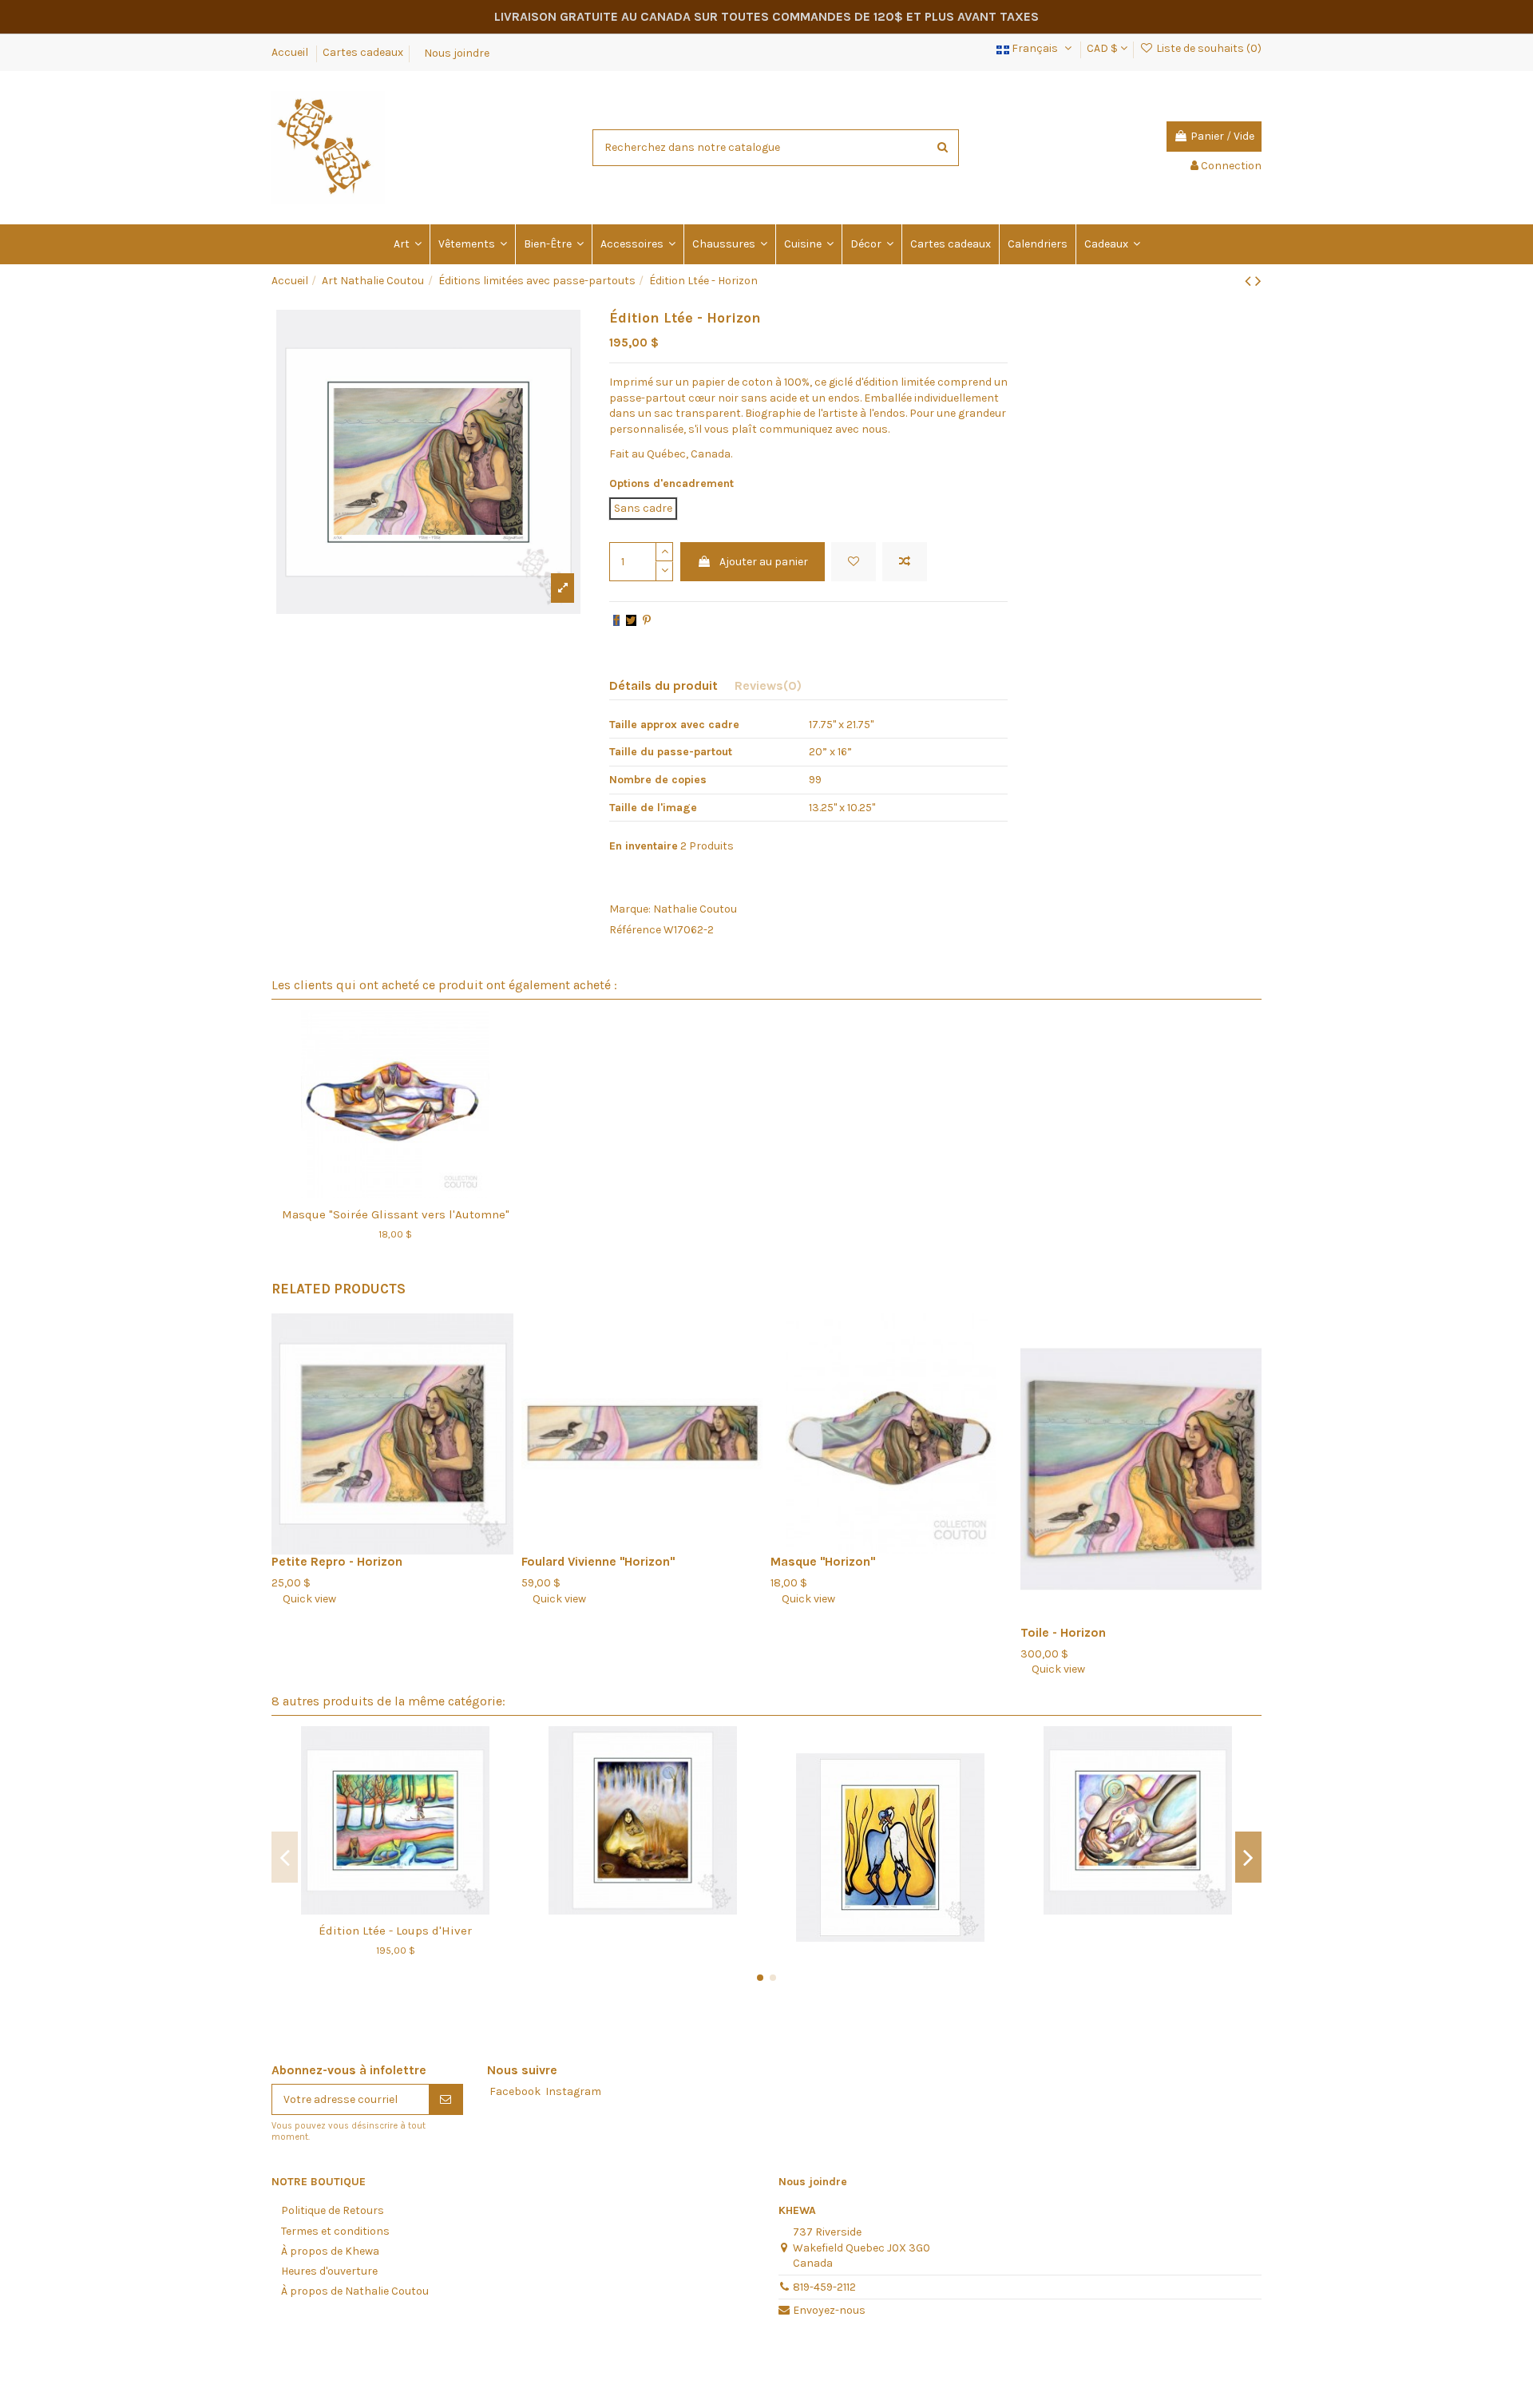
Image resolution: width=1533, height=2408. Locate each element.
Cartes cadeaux (363, 52)
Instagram (573, 2091)
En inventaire (644, 846)
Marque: (630, 909)
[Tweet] (631, 621)
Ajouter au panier (764, 562)
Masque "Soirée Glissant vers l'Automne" (396, 1214)
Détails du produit (664, 685)
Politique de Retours (333, 2210)
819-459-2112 (824, 2287)
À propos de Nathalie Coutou (355, 2291)
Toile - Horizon (1063, 1633)
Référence (635, 930)
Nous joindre (457, 52)
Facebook (515, 2091)
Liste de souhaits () (1208, 48)
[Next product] (1258, 281)
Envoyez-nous (829, 2310)
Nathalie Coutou (695, 909)
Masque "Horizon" (823, 1562)
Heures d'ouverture (329, 2271)
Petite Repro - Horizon (337, 1562)
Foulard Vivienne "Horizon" (598, 1562)
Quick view (304, 1599)
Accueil (291, 52)
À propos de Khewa (330, 2251)
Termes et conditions (335, 2231)
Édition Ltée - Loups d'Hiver (395, 1931)
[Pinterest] (647, 621)
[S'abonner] (446, 2100)
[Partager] (616, 621)
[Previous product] (1250, 281)
